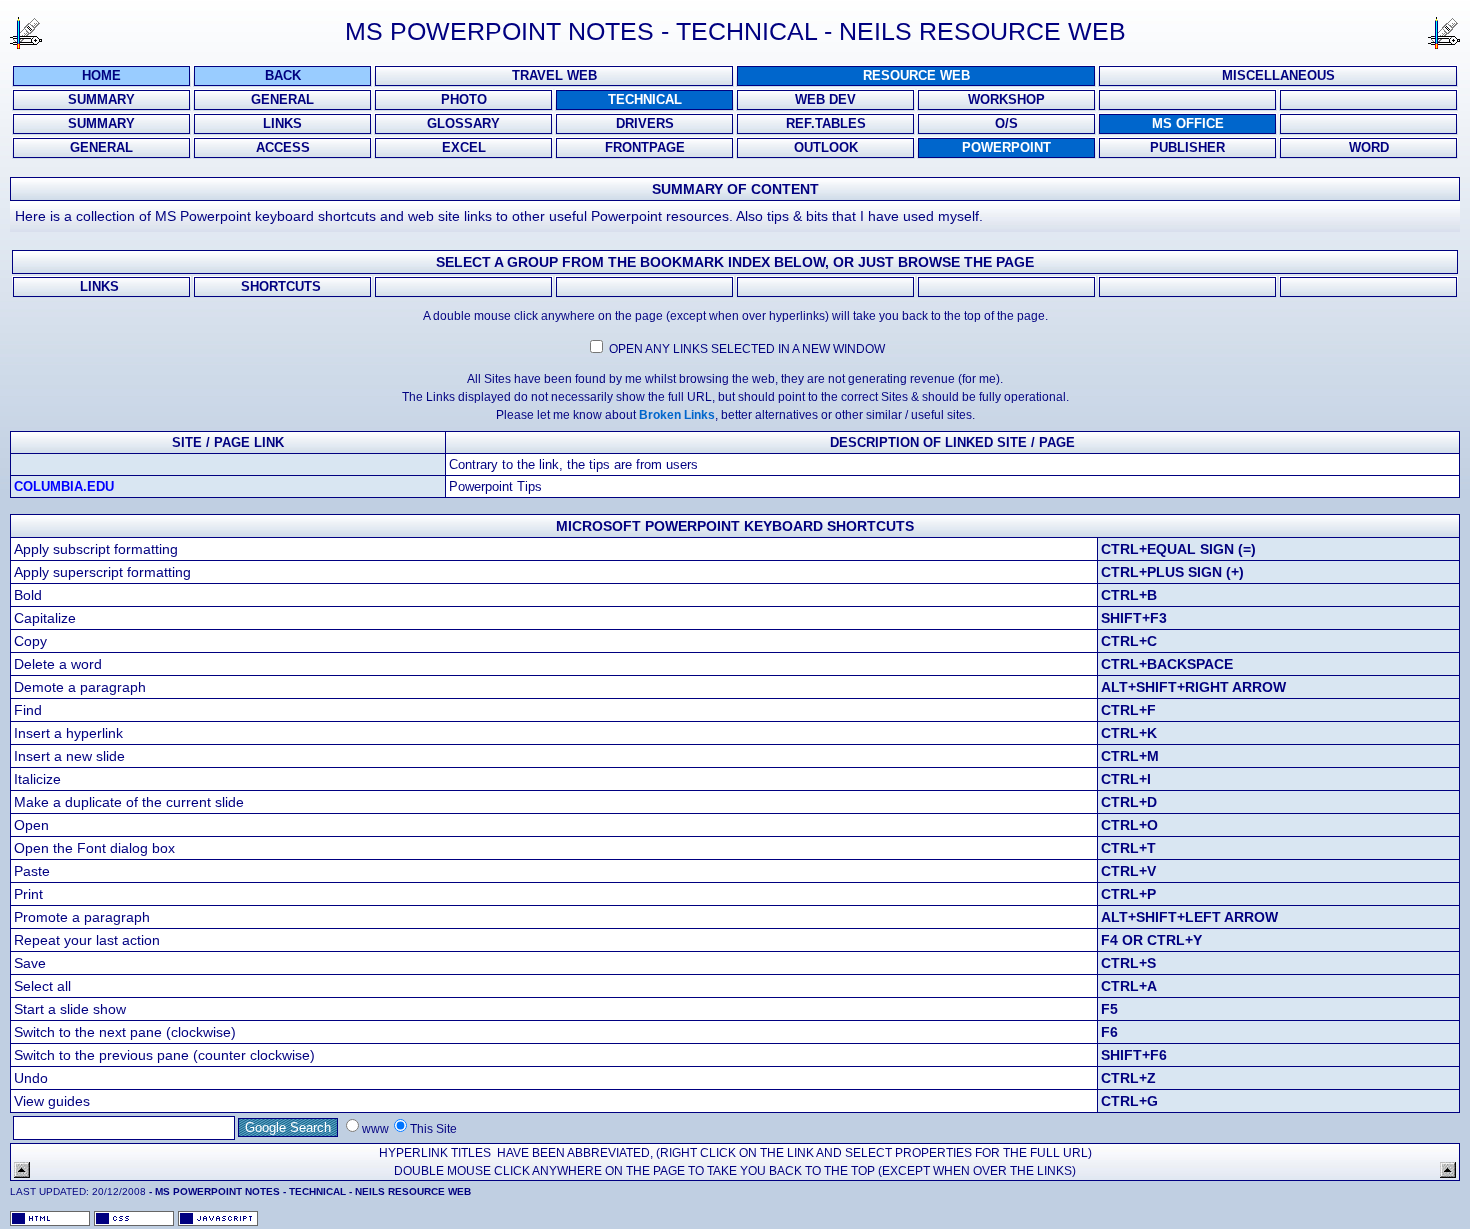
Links (282, 124)
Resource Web (916, 76)
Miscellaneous (1278, 76)
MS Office (1188, 124)
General (282, 100)
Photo (464, 100)
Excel (464, 148)
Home (101, 76)
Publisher (1187, 148)
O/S (1006, 124)
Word (1369, 148)
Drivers (645, 124)
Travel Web (554, 76)
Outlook (826, 148)
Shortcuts (283, 287)
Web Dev (825, 100)
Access (283, 148)
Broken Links (677, 415)
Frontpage (645, 148)
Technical (645, 100)
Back (283, 76)
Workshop (1006, 100)
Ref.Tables (826, 124)
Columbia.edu (64, 486)
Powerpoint (1006, 148)
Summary (101, 100)
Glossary (463, 124)
